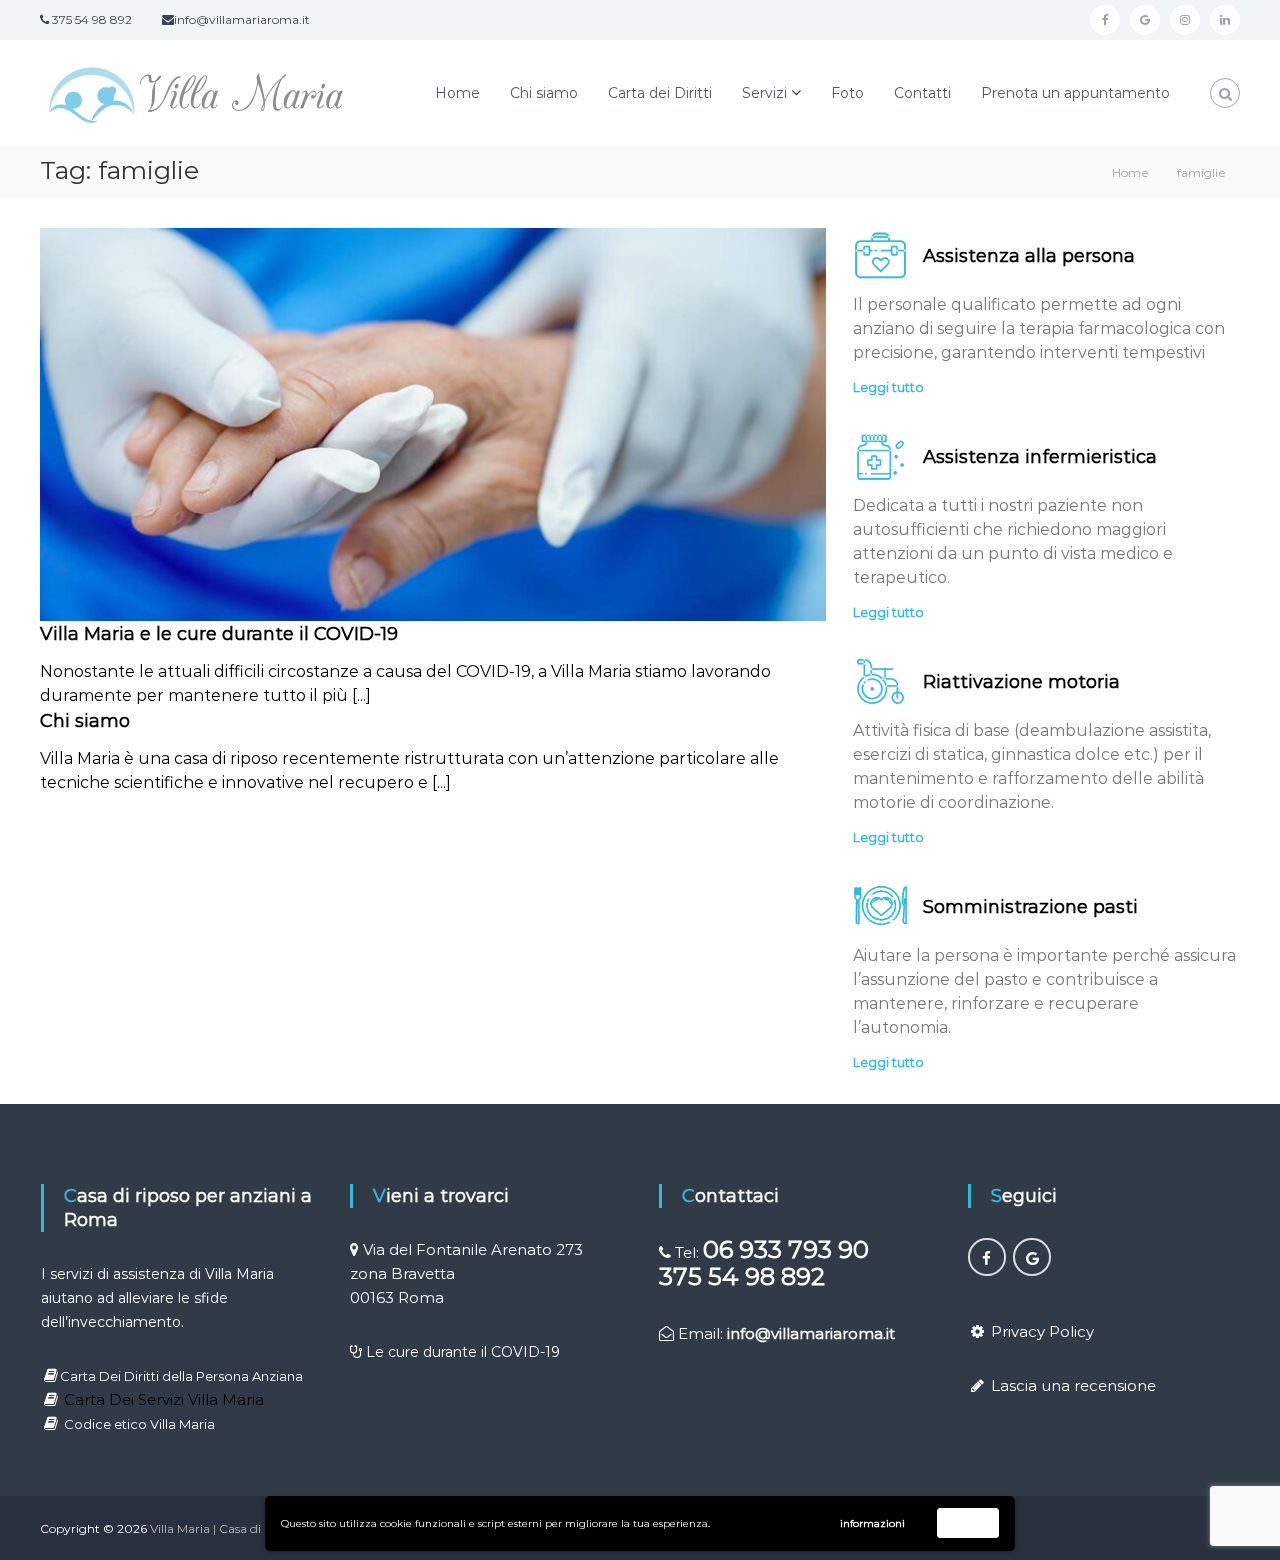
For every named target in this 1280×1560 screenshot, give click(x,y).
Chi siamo (544, 93)
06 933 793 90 (786, 1249)
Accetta (968, 1522)
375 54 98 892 (742, 1276)
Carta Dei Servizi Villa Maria (164, 1399)
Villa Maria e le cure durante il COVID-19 (219, 634)
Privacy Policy (1042, 1331)
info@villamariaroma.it (811, 1333)
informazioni (872, 1523)
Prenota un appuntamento (1075, 93)
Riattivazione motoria (1021, 682)
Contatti (922, 93)
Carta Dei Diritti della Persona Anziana (181, 1376)
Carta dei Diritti (660, 93)
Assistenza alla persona (1029, 256)
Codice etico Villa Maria (139, 1424)
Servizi (764, 93)
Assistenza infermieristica (1040, 457)
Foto (847, 93)
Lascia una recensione (1073, 1385)
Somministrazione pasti (1030, 907)
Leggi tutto (888, 387)
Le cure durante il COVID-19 (463, 1352)
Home (457, 93)
